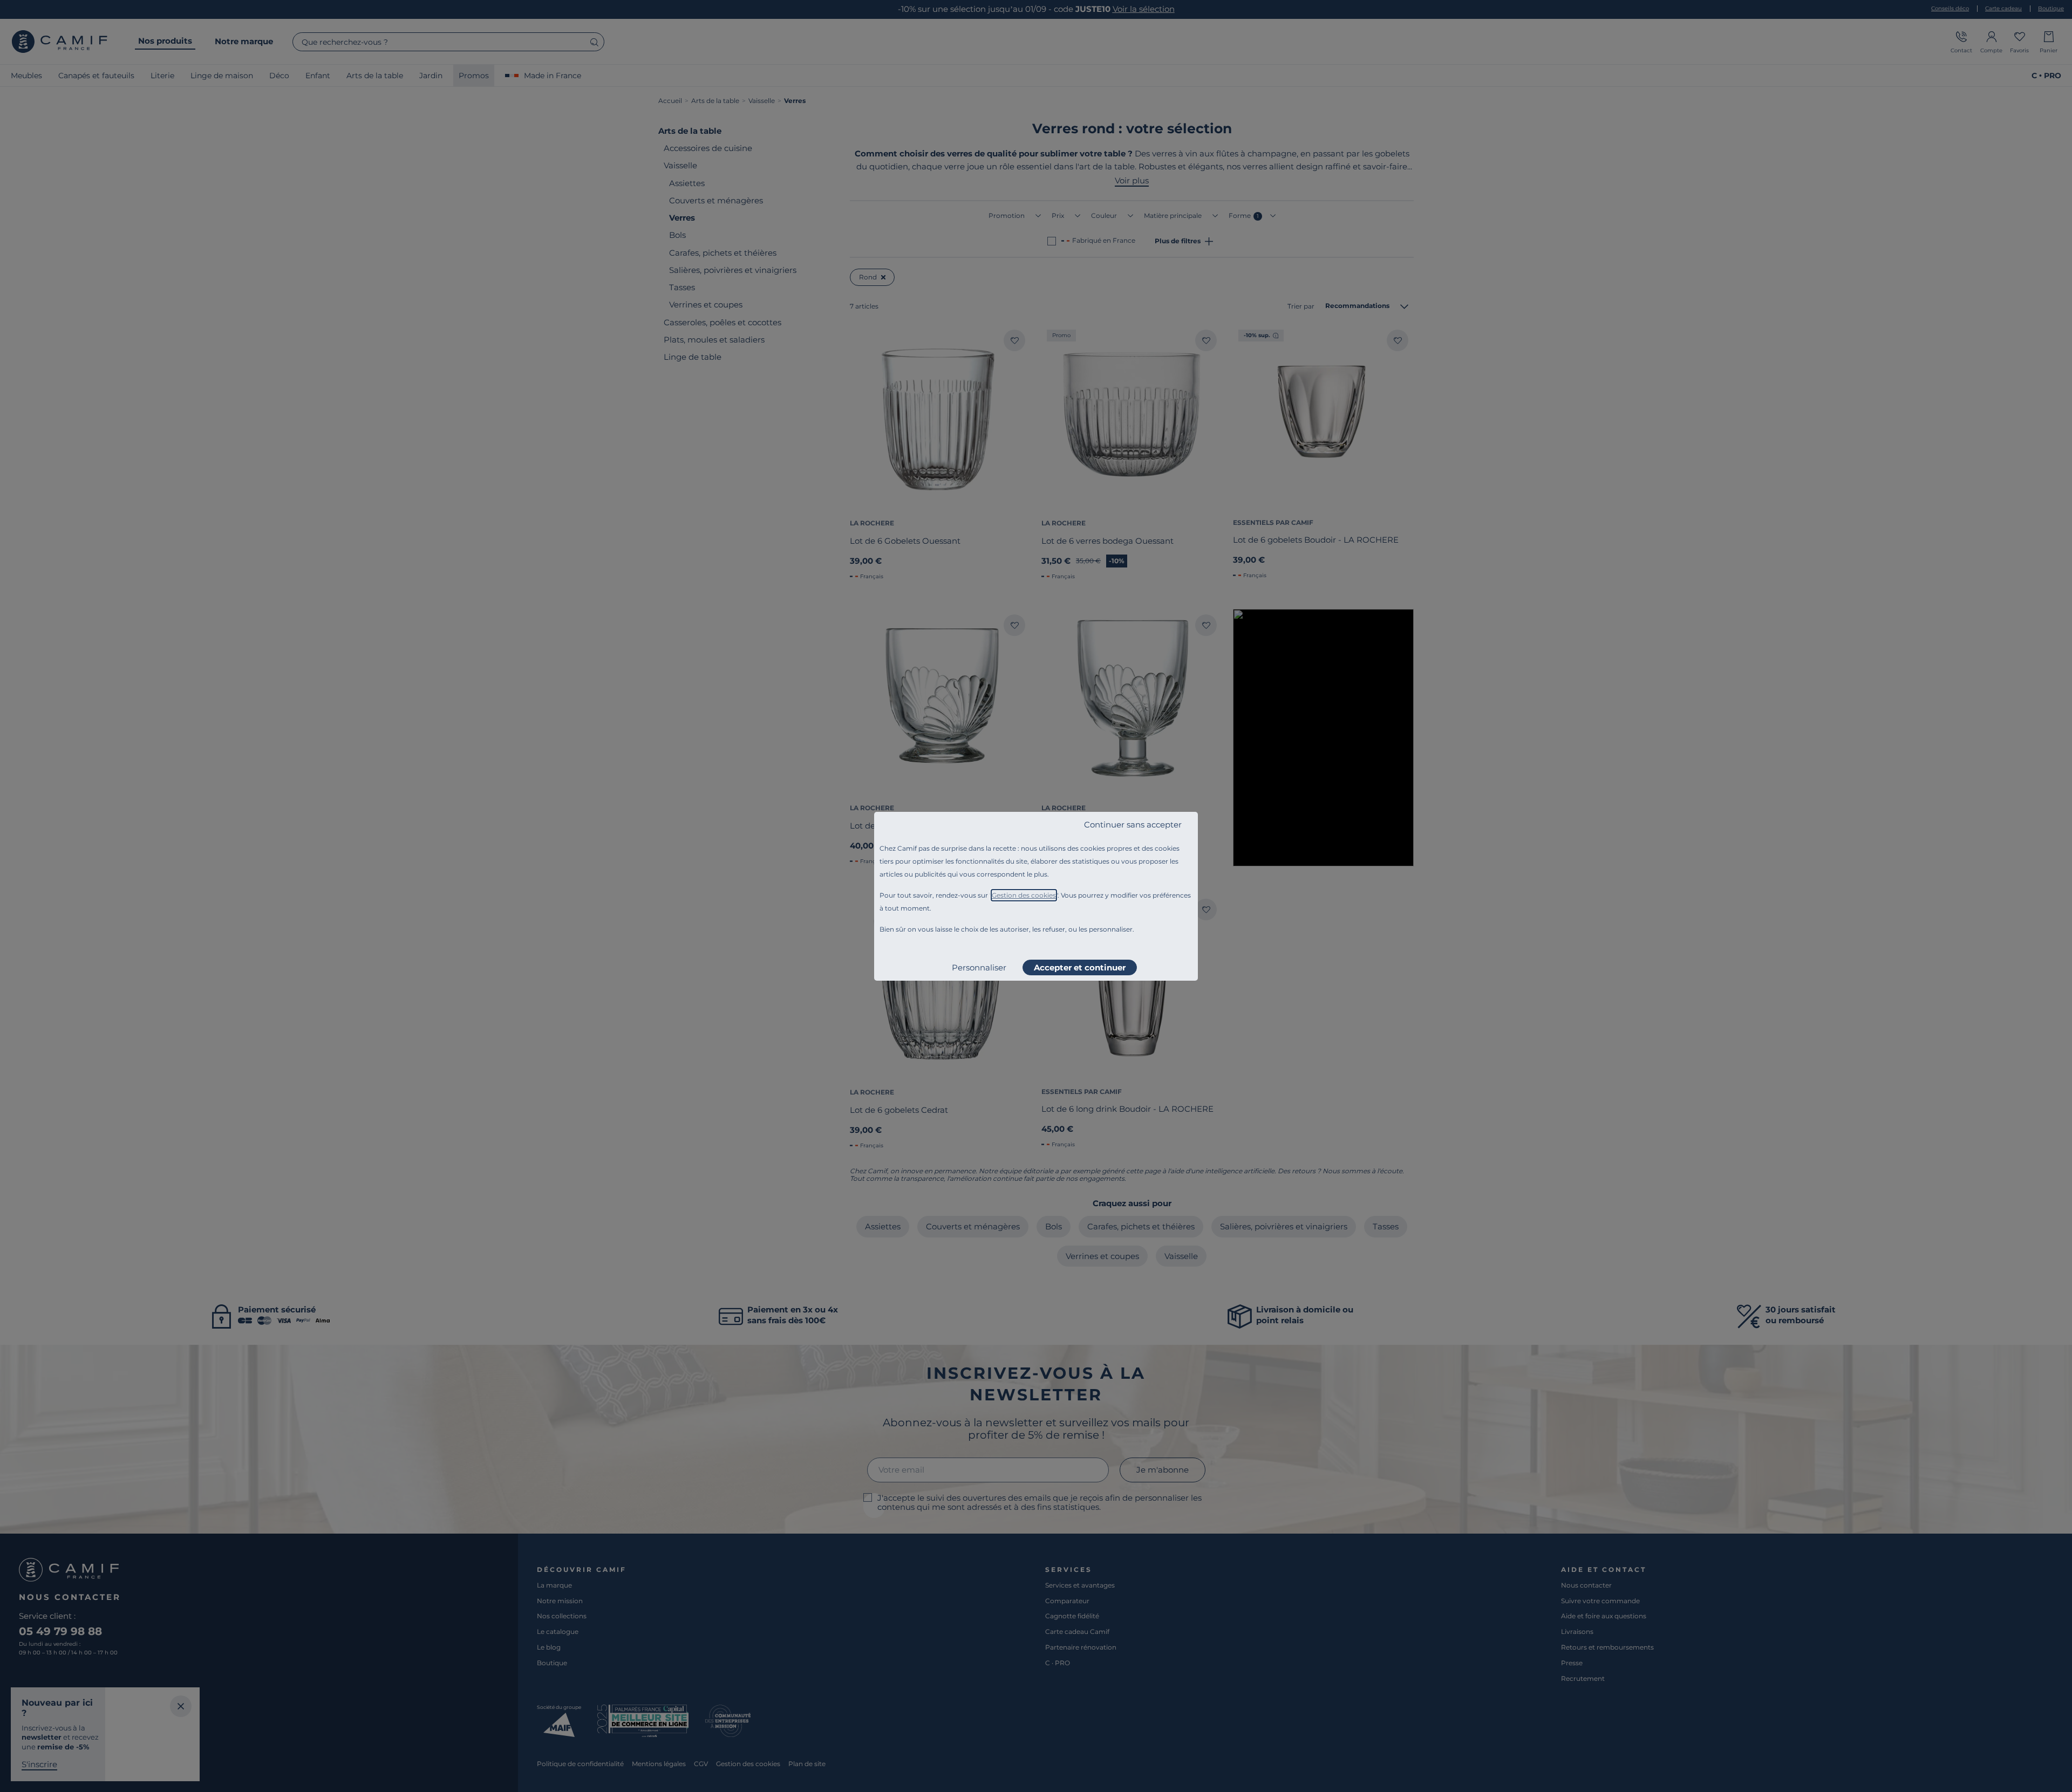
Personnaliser (979, 967)
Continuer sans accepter (1133, 825)
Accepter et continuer (1080, 967)
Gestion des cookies (1024, 895)
